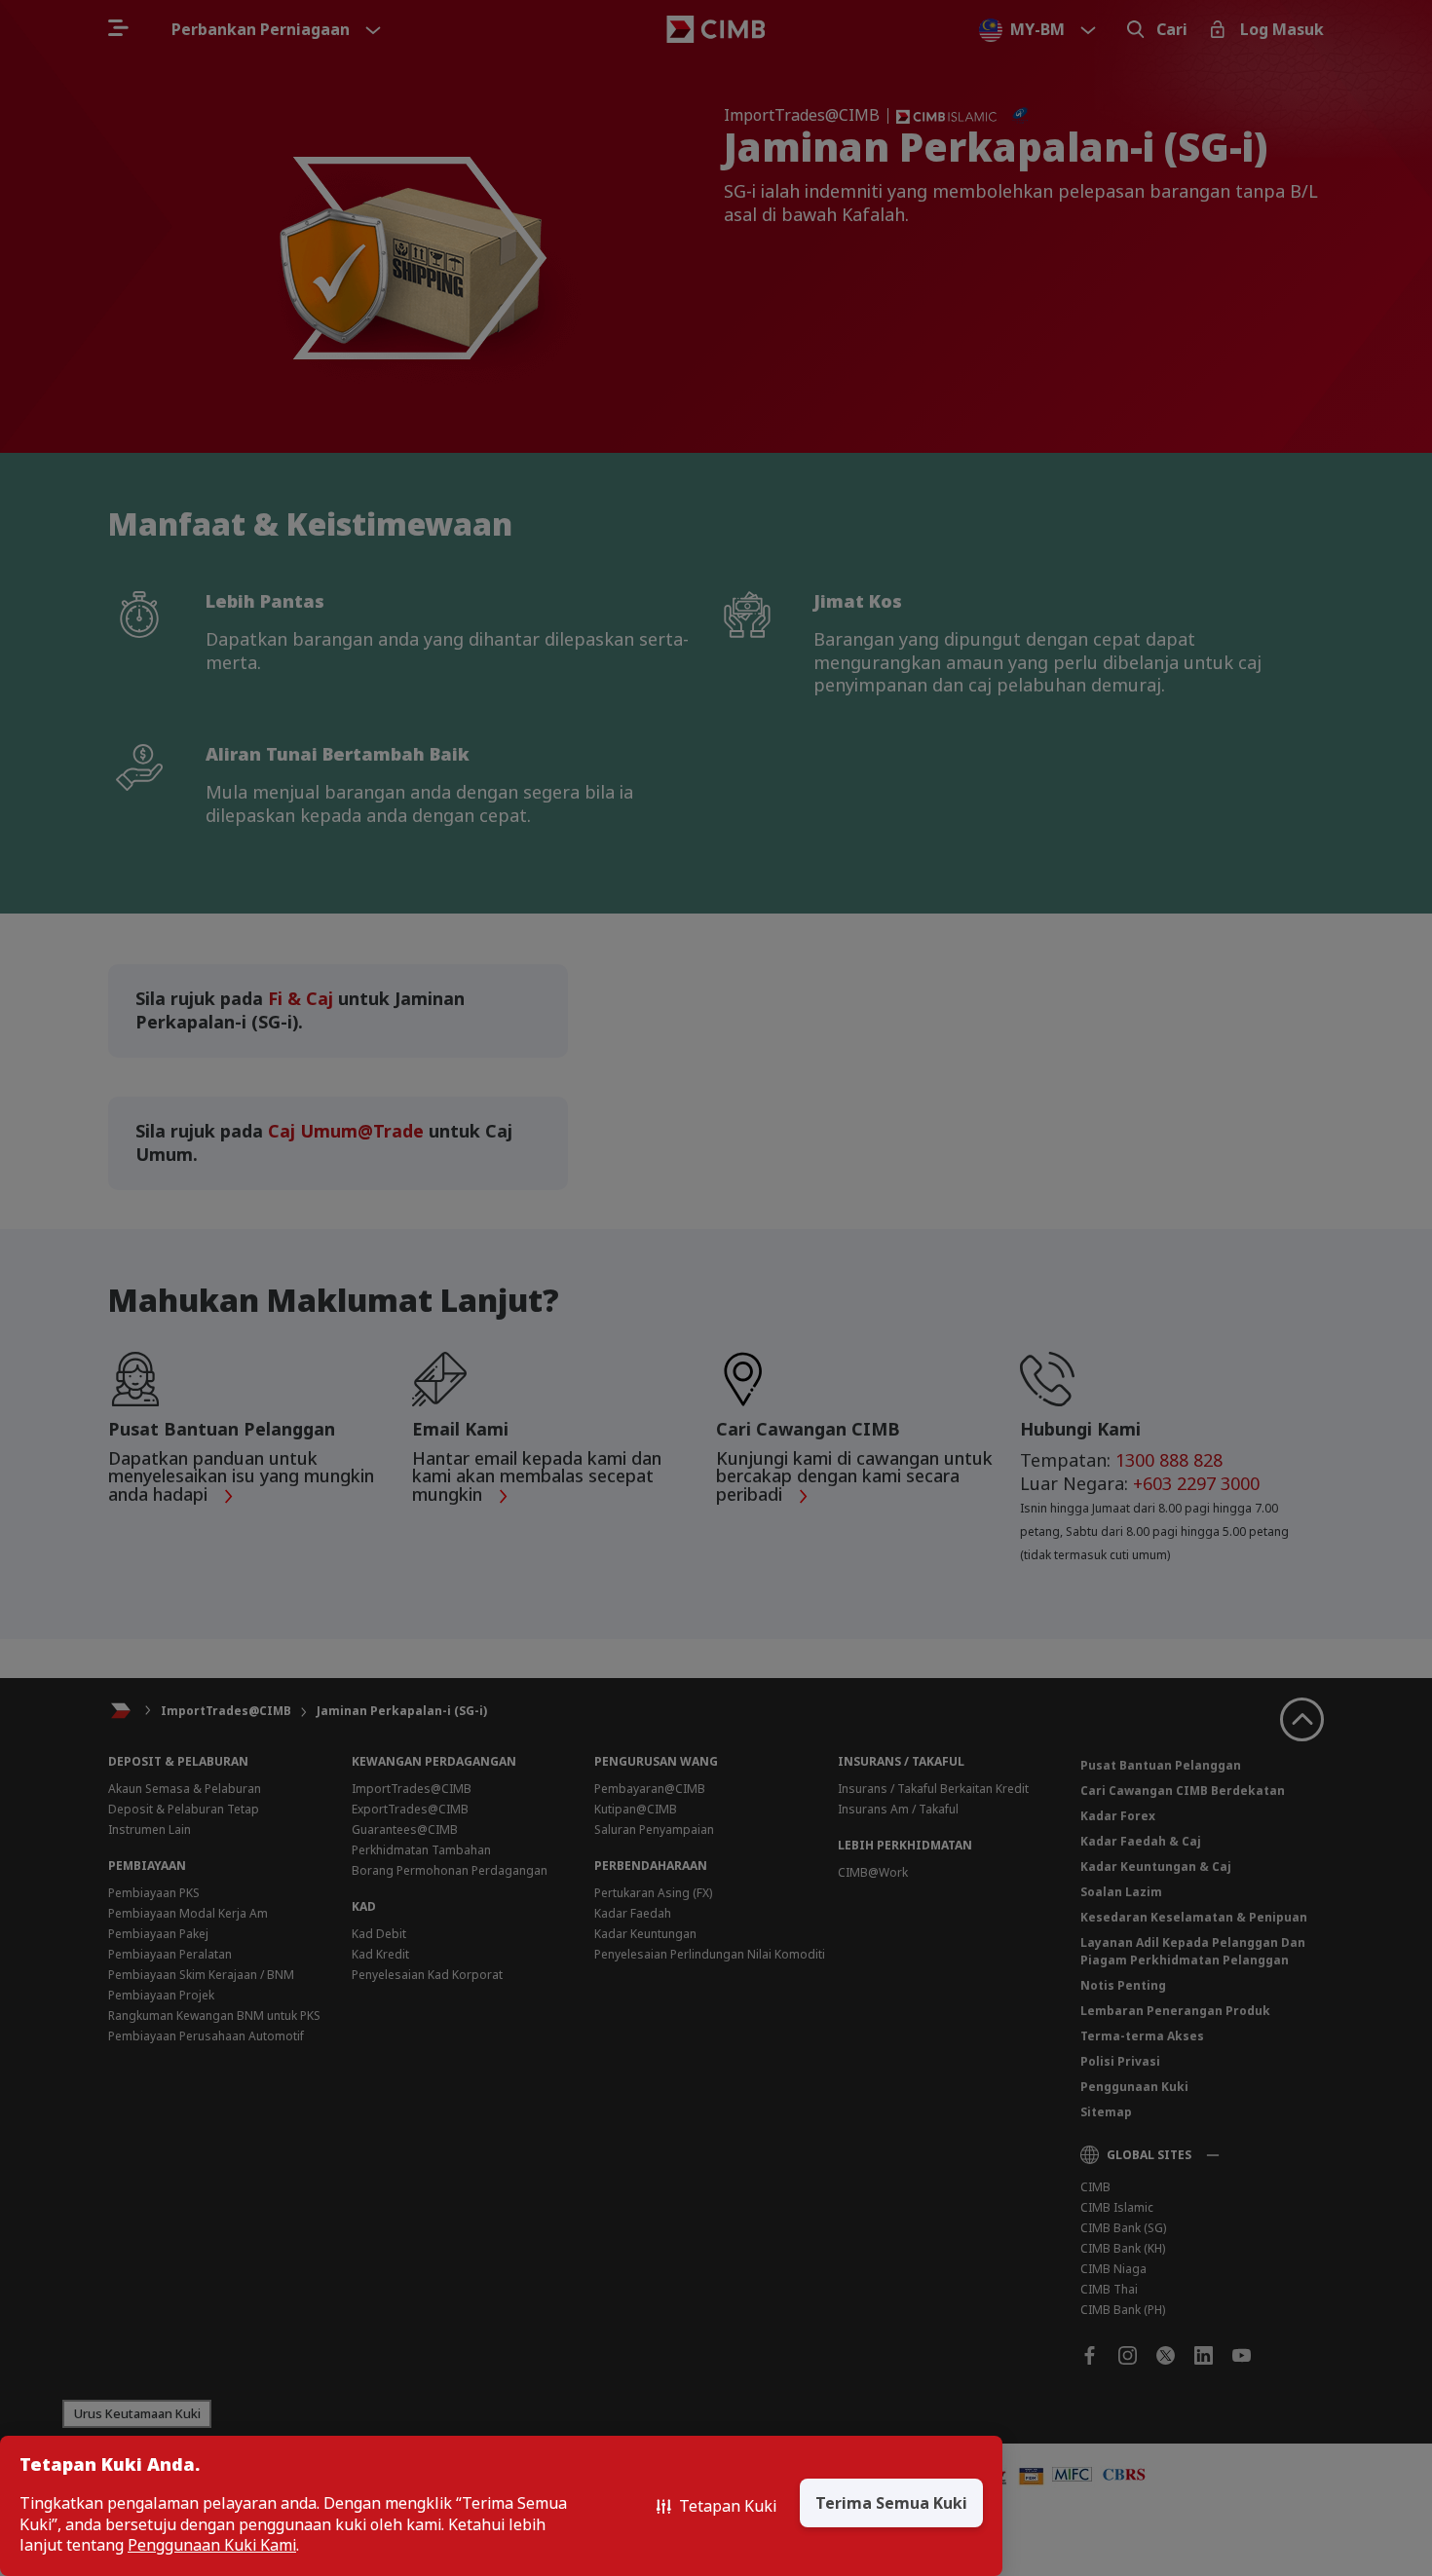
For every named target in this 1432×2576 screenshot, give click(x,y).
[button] (716, 2506)
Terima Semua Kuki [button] (891, 2503)
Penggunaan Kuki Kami (212, 2545)
